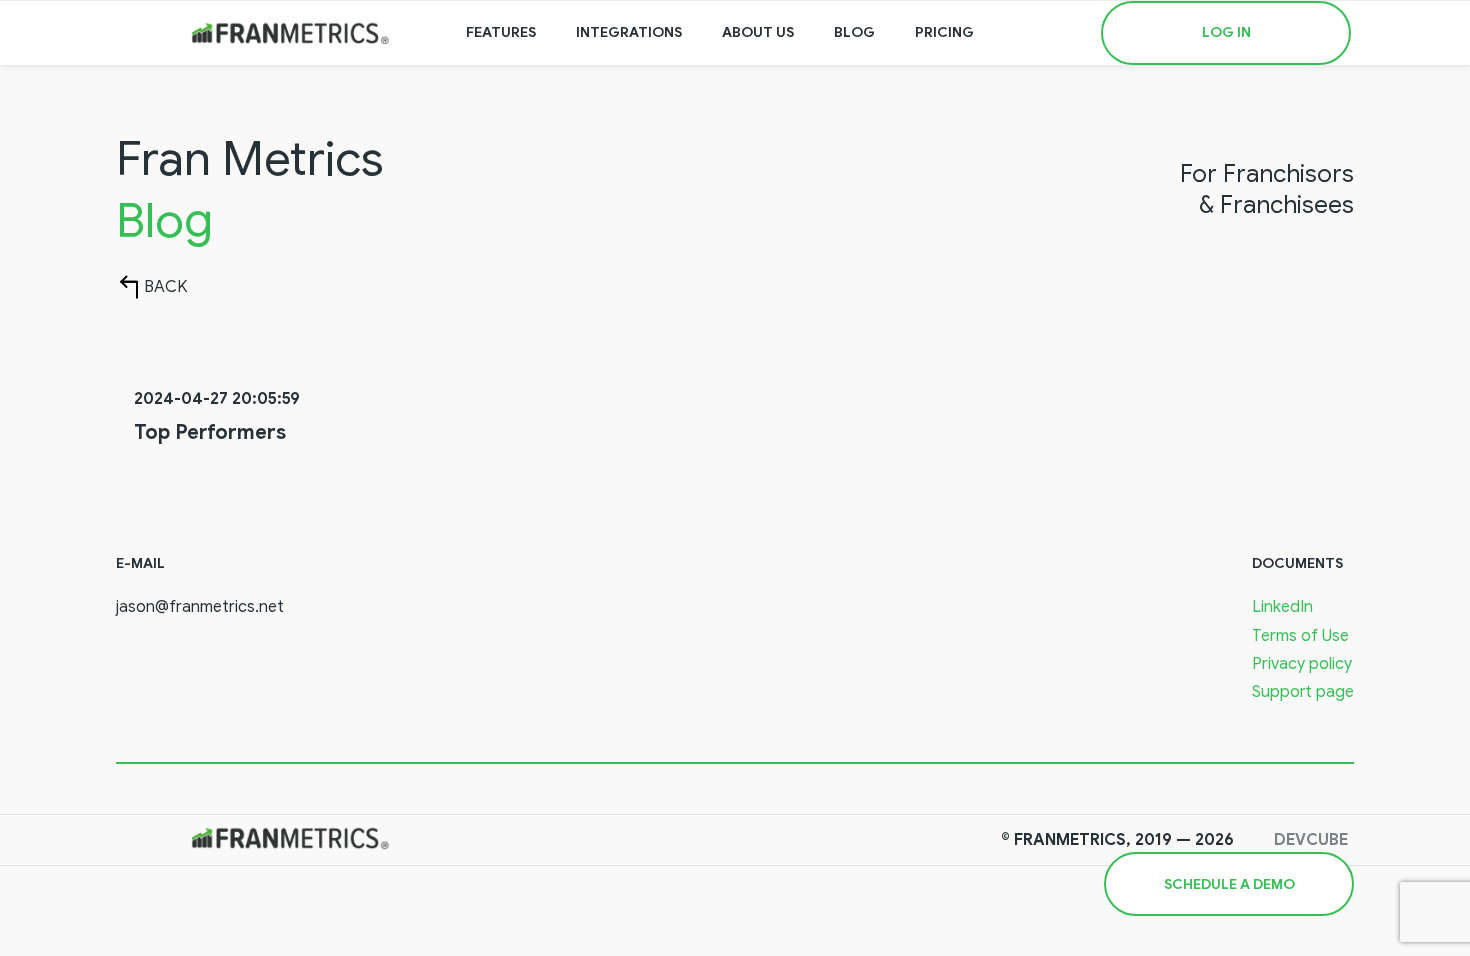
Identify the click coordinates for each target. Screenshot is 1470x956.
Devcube (1311, 840)
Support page (1303, 692)
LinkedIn (1282, 607)
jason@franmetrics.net (200, 607)
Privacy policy (1302, 664)
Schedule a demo (1229, 884)
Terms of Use (1300, 636)
